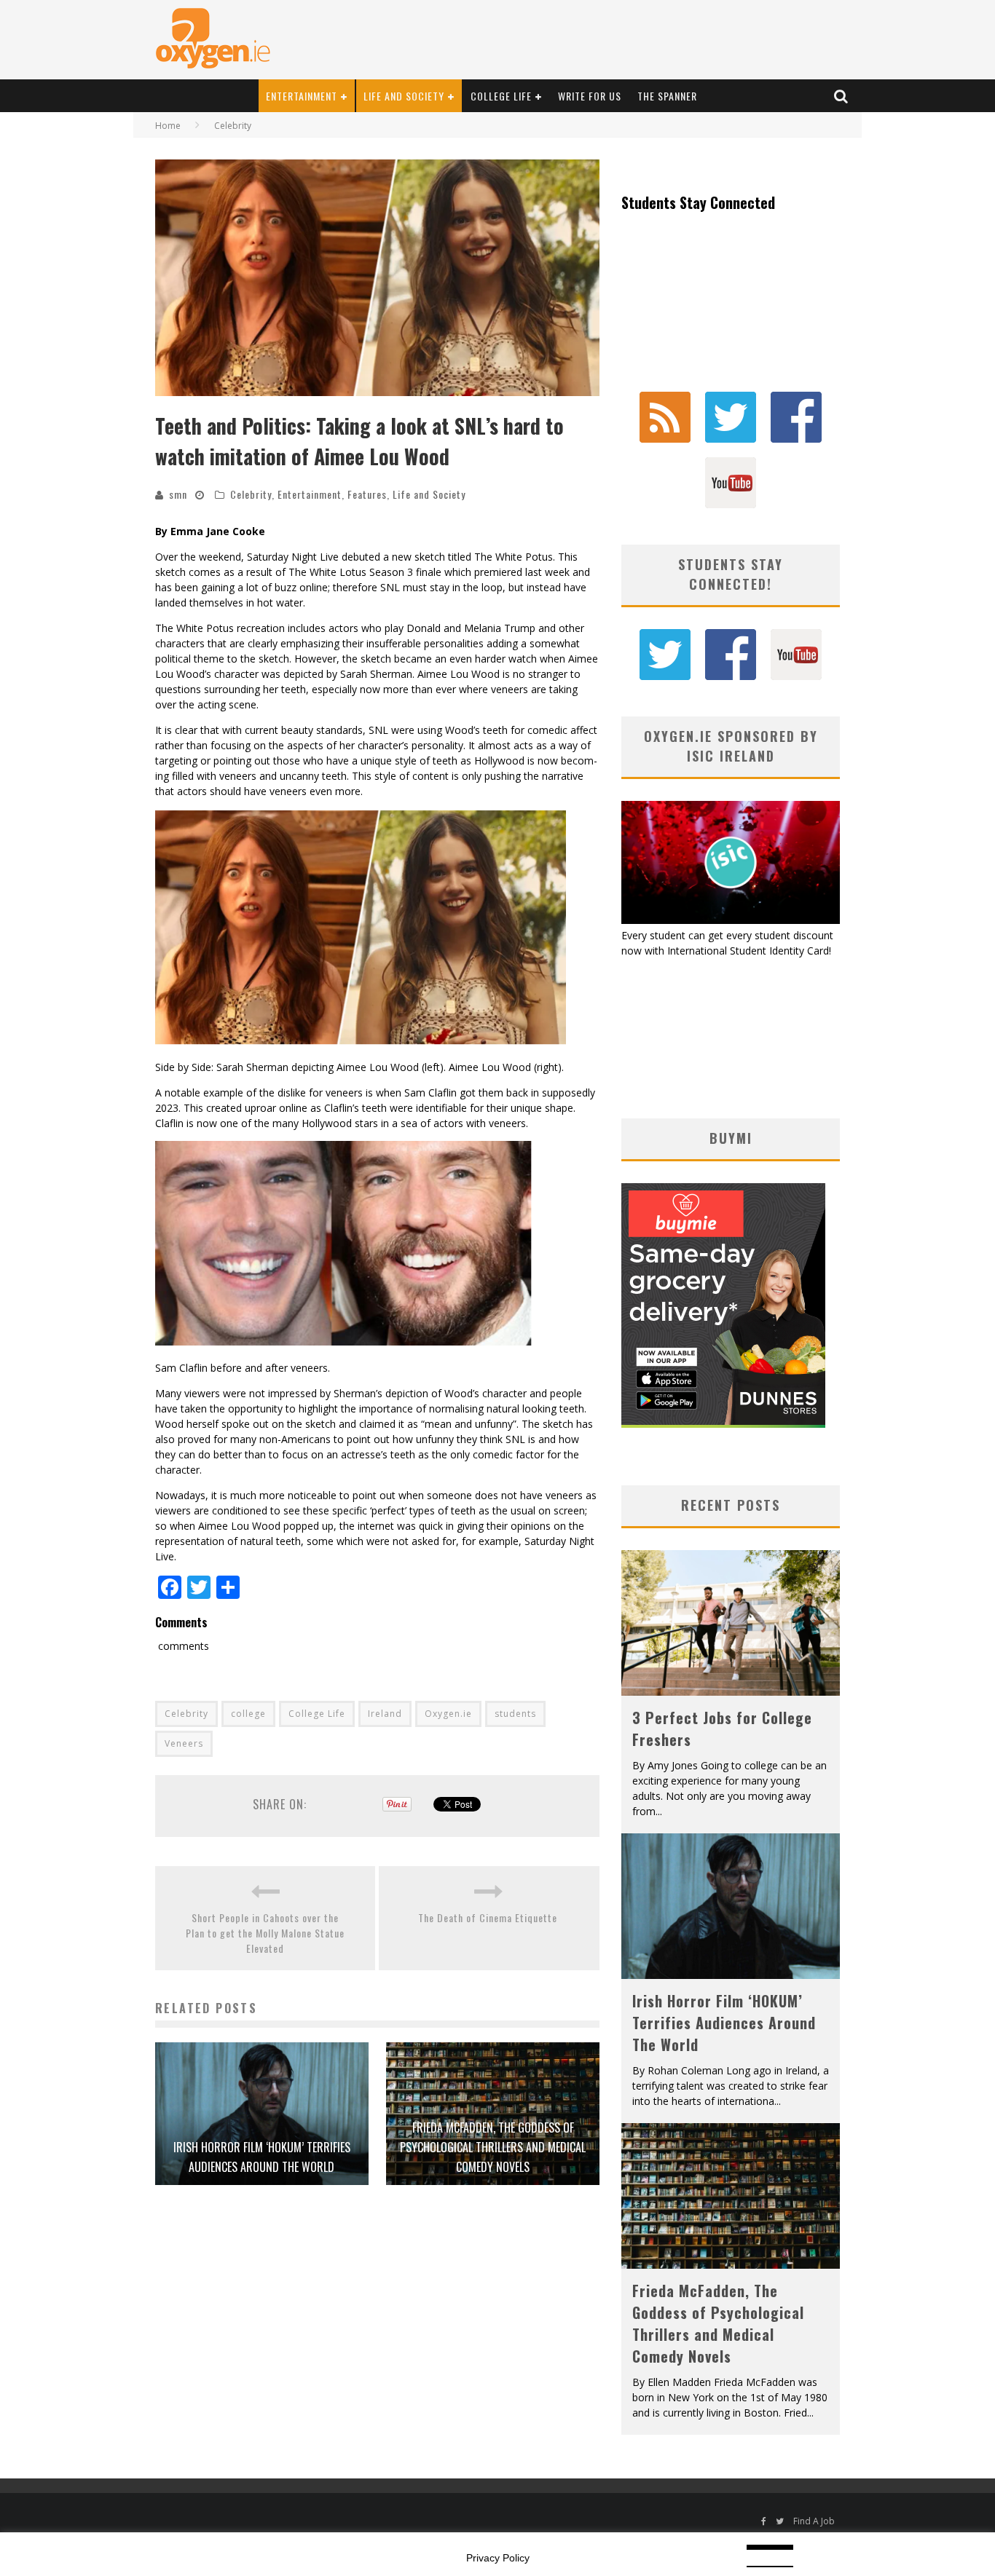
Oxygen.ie (448, 1714)
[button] (377, 278)
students (515, 1714)
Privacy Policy (498, 2558)
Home (168, 126)
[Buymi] (723, 1424)
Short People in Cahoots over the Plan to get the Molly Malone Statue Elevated (265, 1933)
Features (367, 494)
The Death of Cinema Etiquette (489, 1917)
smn (178, 494)
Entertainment (302, 96)
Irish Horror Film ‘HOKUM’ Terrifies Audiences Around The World (724, 2023)
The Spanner (667, 96)
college (248, 1714)
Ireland (385, 1714)
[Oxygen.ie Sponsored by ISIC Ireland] (731, 920)
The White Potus (514, 557)
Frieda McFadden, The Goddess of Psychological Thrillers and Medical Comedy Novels (493, 2147)
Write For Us (590, 96)
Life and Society (404, 96)
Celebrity (251, 494)
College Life (501, 96)
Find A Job (814, 2521)
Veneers (184, 1743)
